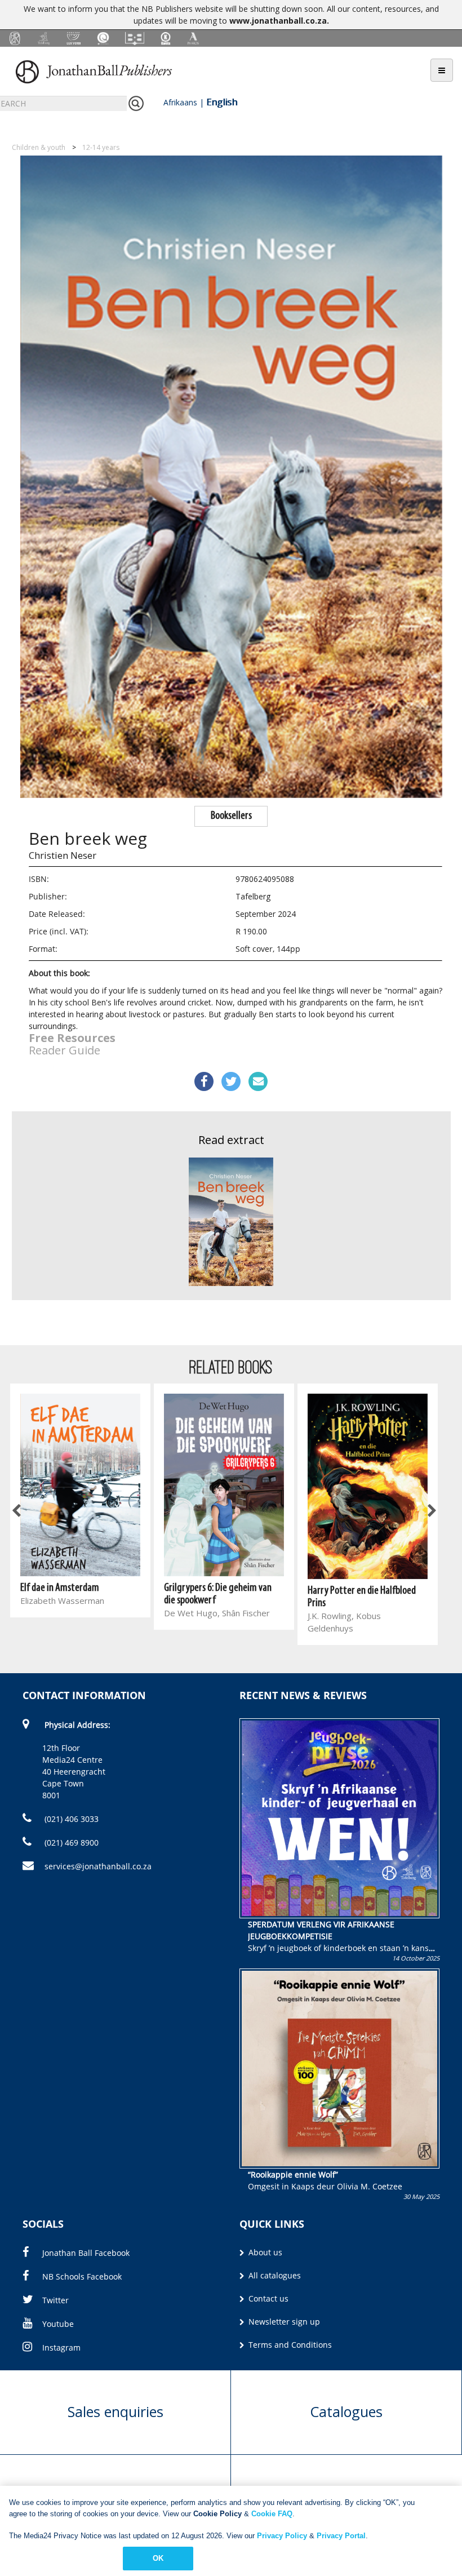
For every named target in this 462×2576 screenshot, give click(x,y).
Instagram (61, 2347)
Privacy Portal (341, 2536)
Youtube (58, 2324)
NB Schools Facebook (82, 2276)
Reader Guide (65, 1050)
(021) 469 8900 (70, 1843)
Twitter (55, 2300)
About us (264, 2252)
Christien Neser (63, 855)
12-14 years (101, 147)
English (222, 102)
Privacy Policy (282, 2536)
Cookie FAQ (272, 2514)
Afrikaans (180, 102)
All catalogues (274, 2275)
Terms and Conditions (289, 2345)
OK (158, 2558)
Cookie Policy (217, 2514)
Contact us (267, 2298)
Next (431, 1511)
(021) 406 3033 (70, 1819)
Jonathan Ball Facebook (86, 2253)
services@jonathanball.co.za (98, 1866)
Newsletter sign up (283, 2322)
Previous (17, 1511)
